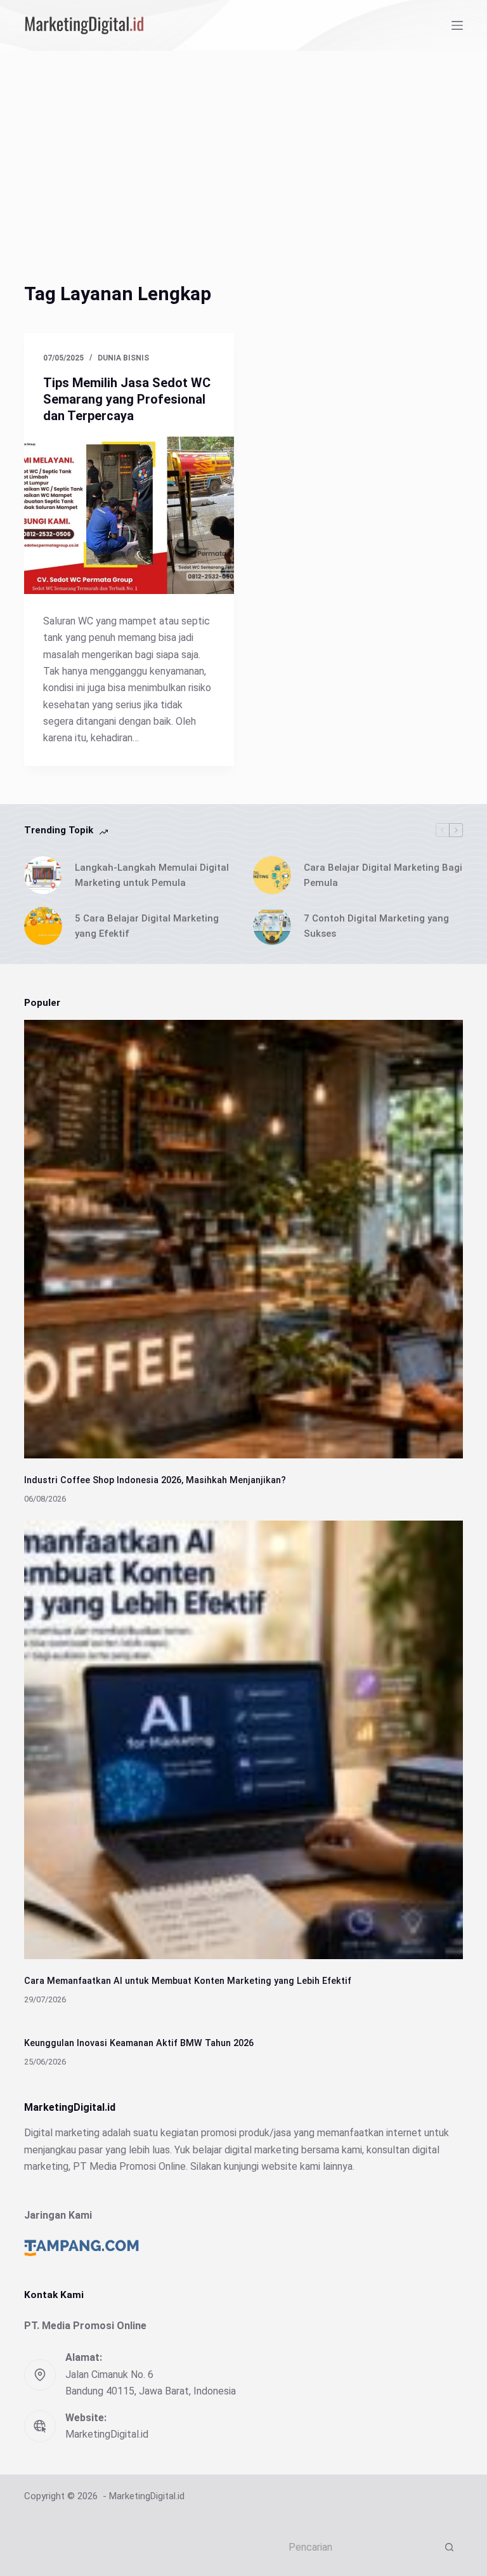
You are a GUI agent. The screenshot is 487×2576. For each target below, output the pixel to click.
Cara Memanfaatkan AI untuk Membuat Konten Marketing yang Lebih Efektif (188, 1981)
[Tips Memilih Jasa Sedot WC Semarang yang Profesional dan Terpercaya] (129, 515)
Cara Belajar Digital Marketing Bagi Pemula (383, 875)
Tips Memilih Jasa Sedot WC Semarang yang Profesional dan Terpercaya (127, 399)
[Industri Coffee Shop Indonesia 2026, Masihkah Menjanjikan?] (243, 1239)
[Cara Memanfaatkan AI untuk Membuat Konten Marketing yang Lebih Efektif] (243, 1740)
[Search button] (450, 2547)
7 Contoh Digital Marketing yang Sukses (376, 926)
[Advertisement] (243, 146)
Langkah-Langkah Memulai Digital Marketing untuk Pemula (152, 875)
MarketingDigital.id (107, 2434)
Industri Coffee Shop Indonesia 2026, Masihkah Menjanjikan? (155, 1480)
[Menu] (457, 25)
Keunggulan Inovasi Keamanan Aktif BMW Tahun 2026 (139, 2043)
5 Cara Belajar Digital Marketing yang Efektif (147, 926)
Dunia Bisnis (123, 358)
